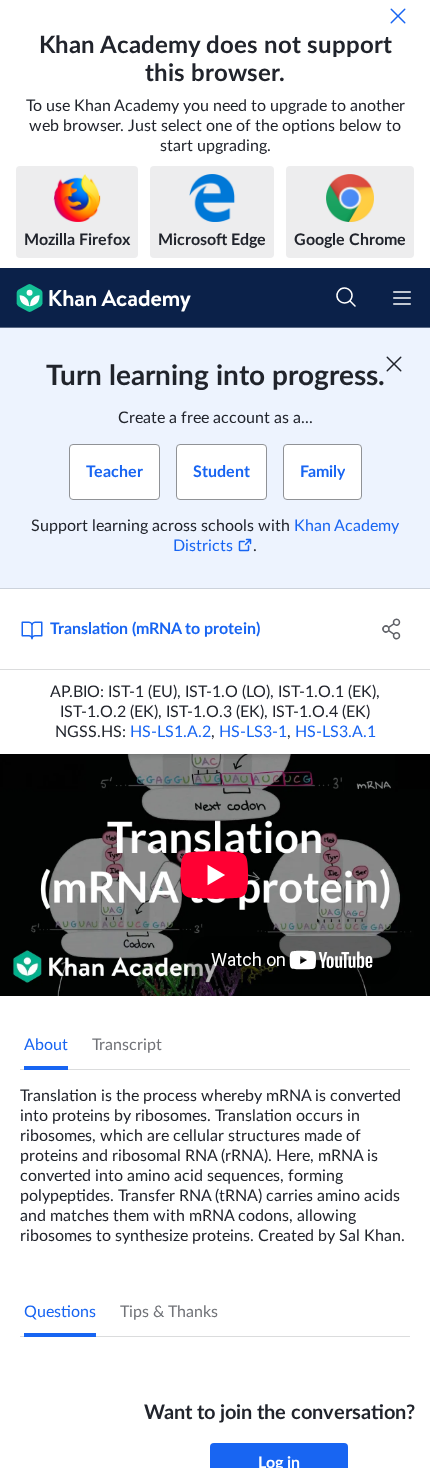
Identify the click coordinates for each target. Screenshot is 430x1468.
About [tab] (46, 1045)
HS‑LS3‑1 (253, 732)
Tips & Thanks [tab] (169, 1312)
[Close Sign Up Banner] (394, 364)
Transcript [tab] (127, 1045)
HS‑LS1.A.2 (170, 732)
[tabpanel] (215, 1158)
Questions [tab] (60, 1312)
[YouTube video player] (215, 875)
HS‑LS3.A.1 (335, 732)
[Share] (392, 629)
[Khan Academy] (95, 298)
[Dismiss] (398, 16)
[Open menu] (402, 298)
